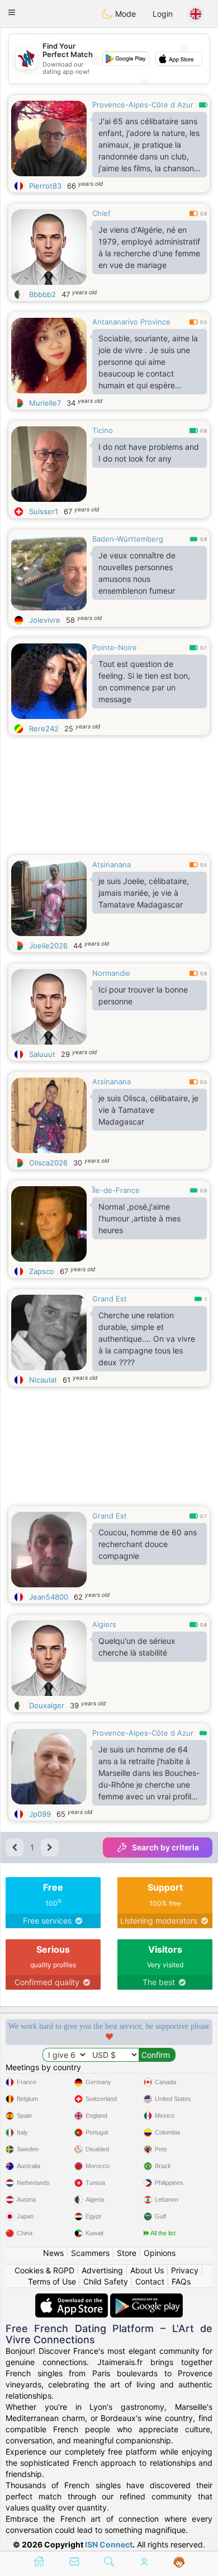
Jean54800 (49, 1597)
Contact (150, 2281)
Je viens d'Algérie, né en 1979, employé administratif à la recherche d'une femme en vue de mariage (149, 247)
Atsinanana (112, 864)
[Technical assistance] (179, 2563)
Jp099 (40, 1814)
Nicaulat (43, 1380)
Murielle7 (45, 403)
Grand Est (110, 1299)
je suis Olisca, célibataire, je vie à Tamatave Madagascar (148, 1110)
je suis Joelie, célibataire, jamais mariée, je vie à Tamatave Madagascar (144, 893)
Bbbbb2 (42, 294)
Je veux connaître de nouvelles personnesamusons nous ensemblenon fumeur (137, 573)
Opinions (160, 2253)
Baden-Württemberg (128, 539)
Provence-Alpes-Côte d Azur (143, 105)
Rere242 (44, 728)
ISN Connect (109, 2544)
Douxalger (47, 1705)
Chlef (101, 213)
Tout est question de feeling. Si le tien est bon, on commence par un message (144, 681)
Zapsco (42, 1271)
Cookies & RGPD (44, 2270)
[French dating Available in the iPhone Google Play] (146, 2299)
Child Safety (106, 2281)
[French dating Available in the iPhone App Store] (73, 2299)
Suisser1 (44, 511)
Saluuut (42, 1054)
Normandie (111, 973)
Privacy (185, 2270)
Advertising (102, 2270)
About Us (147, 2270)
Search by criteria (165, 1847)
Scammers (90, 2253)
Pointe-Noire (115, 647)
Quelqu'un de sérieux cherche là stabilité (137, 1647)
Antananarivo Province (131, 322)
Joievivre (45, 620)
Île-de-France (116, 1190)
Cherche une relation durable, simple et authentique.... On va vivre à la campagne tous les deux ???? (147, 1339)
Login (163, 14)
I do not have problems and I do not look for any (149, 453)
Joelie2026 (48, 946)
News (53, 2253)
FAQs (181, 2281)
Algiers (104, 1624)
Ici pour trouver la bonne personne (143, 995)
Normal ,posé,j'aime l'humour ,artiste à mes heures (139, 1218)
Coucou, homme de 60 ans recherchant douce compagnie (148, 1544)
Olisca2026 (48, 1163)
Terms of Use (52, 2281)
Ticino (103, 430)
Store (127, 2253)
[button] (12, 12)
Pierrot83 (45, 186)
